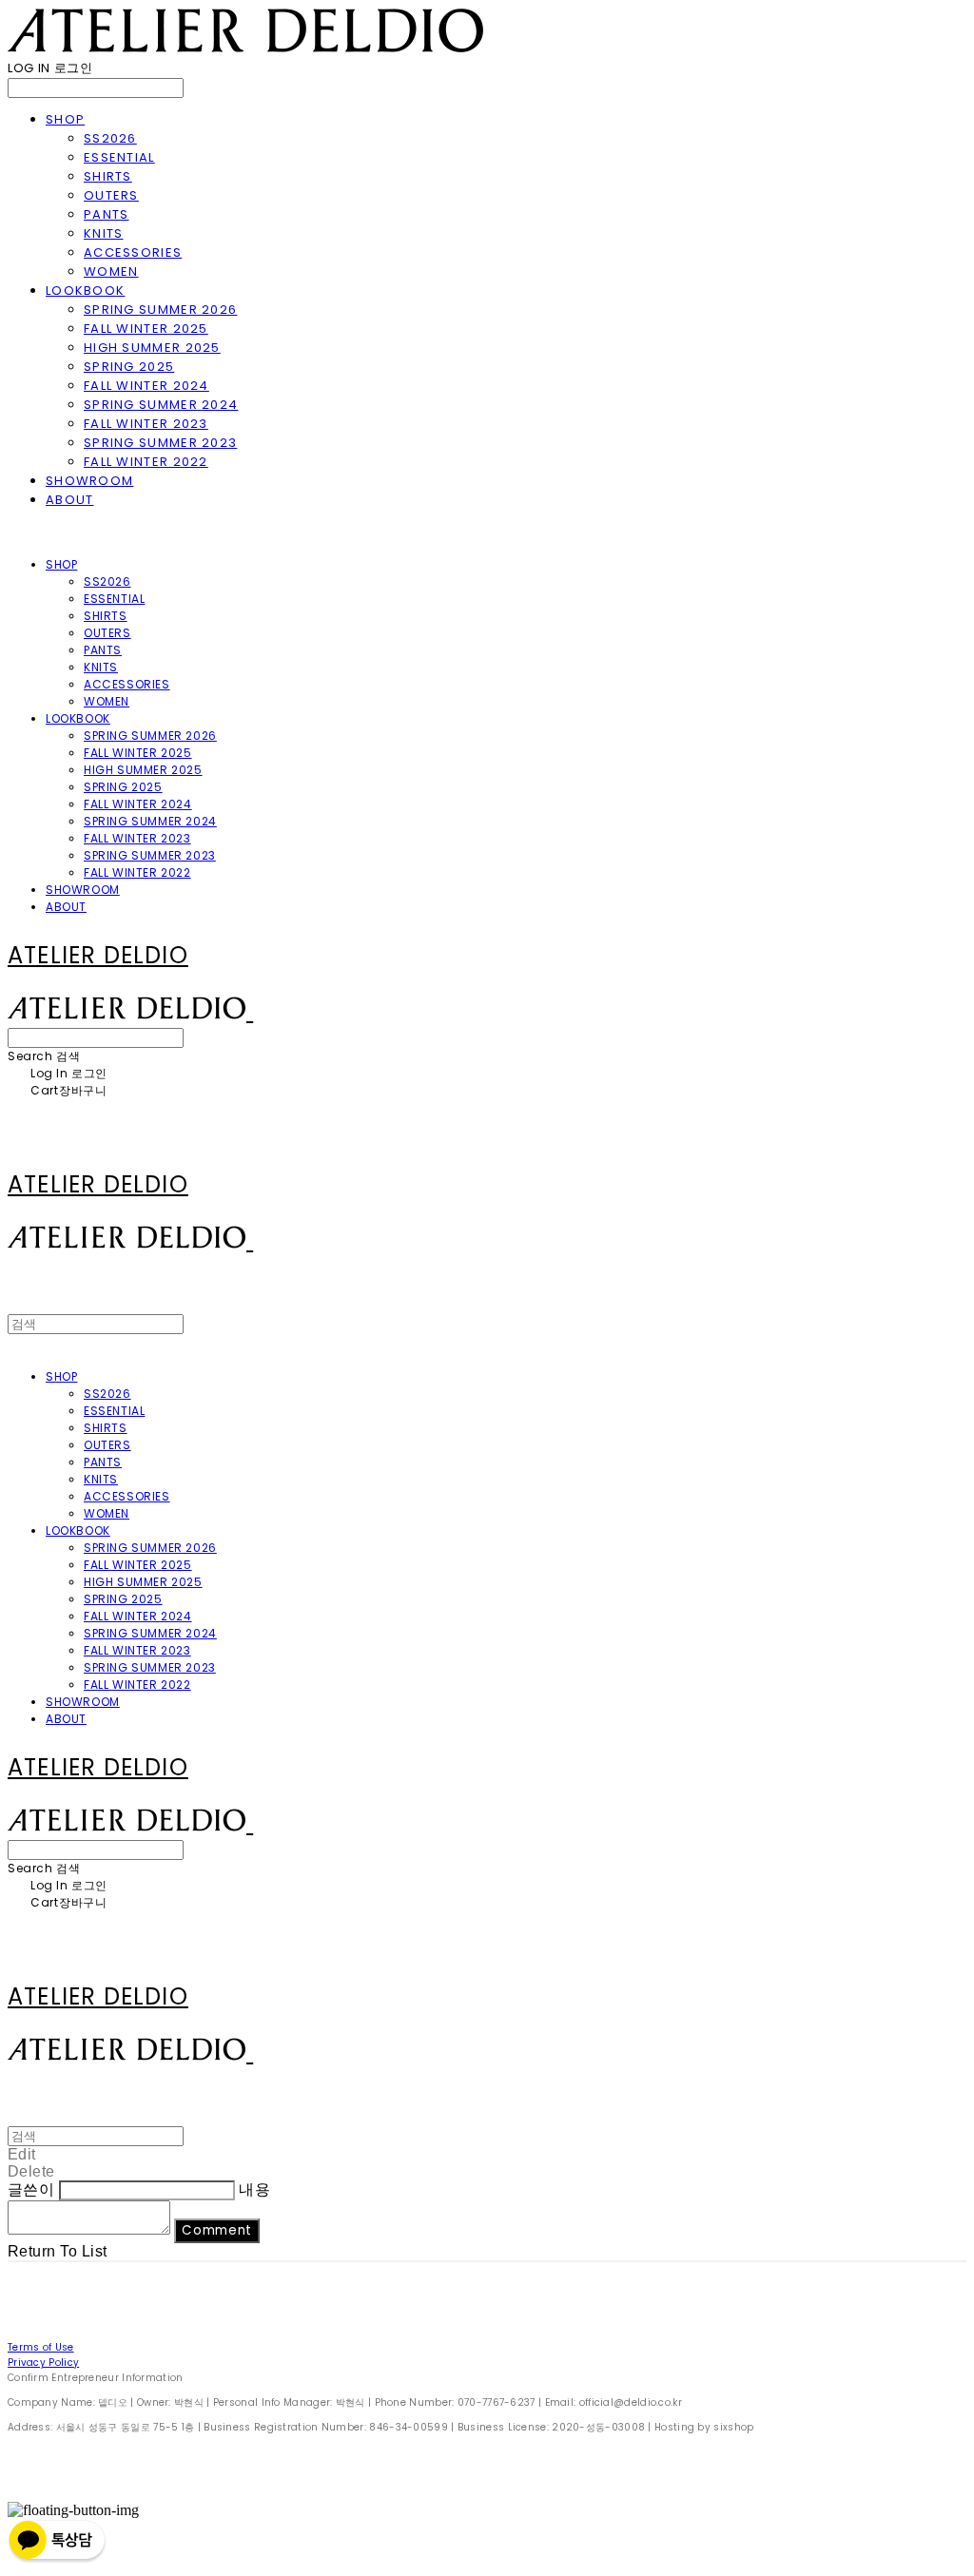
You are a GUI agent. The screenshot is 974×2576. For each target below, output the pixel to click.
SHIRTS (108, 176)
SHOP (65, 119)
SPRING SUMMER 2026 (160, 310)
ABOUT (70, 500)
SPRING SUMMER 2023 (160, 443)
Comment (217, 2230)
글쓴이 (31, 2189)
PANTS (107, 214)
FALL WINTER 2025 (146, 329)
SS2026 (110, 138)
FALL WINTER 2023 (146, 424)
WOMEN (111, 271)
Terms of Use (41, 2347)
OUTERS (111, 195)
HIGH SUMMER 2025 (152, 348)
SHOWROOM (89, 481)
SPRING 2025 (129, 367)
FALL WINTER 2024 (146, 386)
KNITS (104, 233)
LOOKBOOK (85, 291)
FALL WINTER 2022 (146, 462)
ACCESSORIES (133, 252)
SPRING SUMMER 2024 (161, 405)
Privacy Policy (43, 2363)
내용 (254, 2189)
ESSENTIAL (119, 157)
